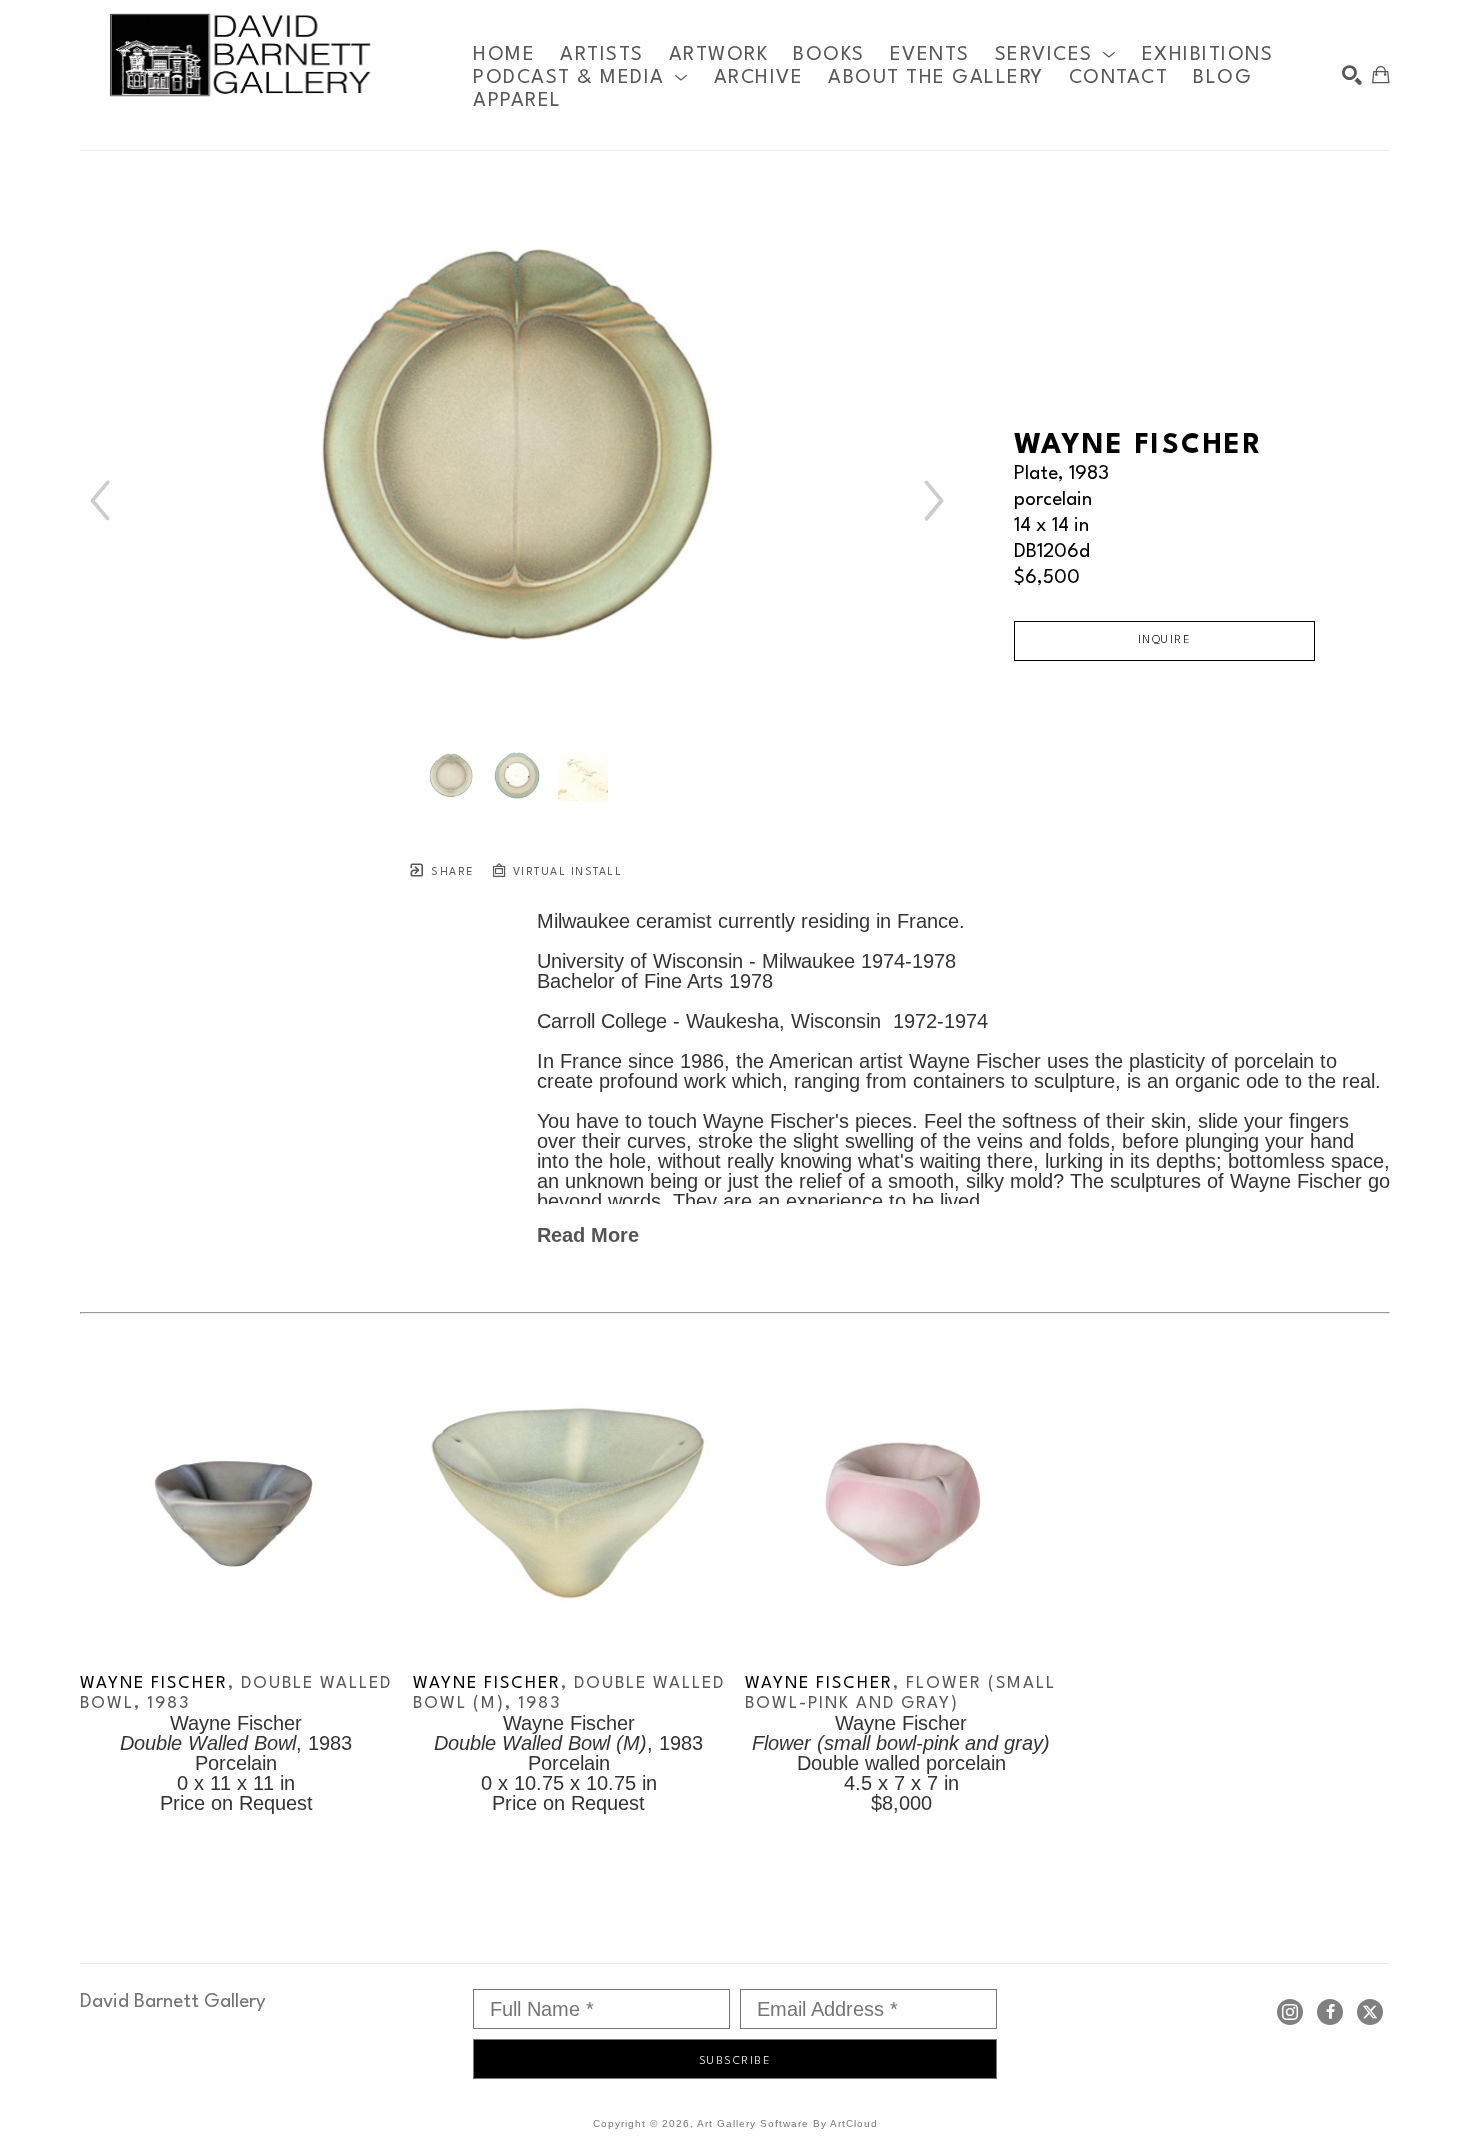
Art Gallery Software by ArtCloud (787, 2123)
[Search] (1352, 75)
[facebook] (1330, 2012)
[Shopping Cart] (1381, 75)
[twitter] (1370, 2012)
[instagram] (1290, 2012)
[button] (1056, 54)
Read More (588, 1235)
